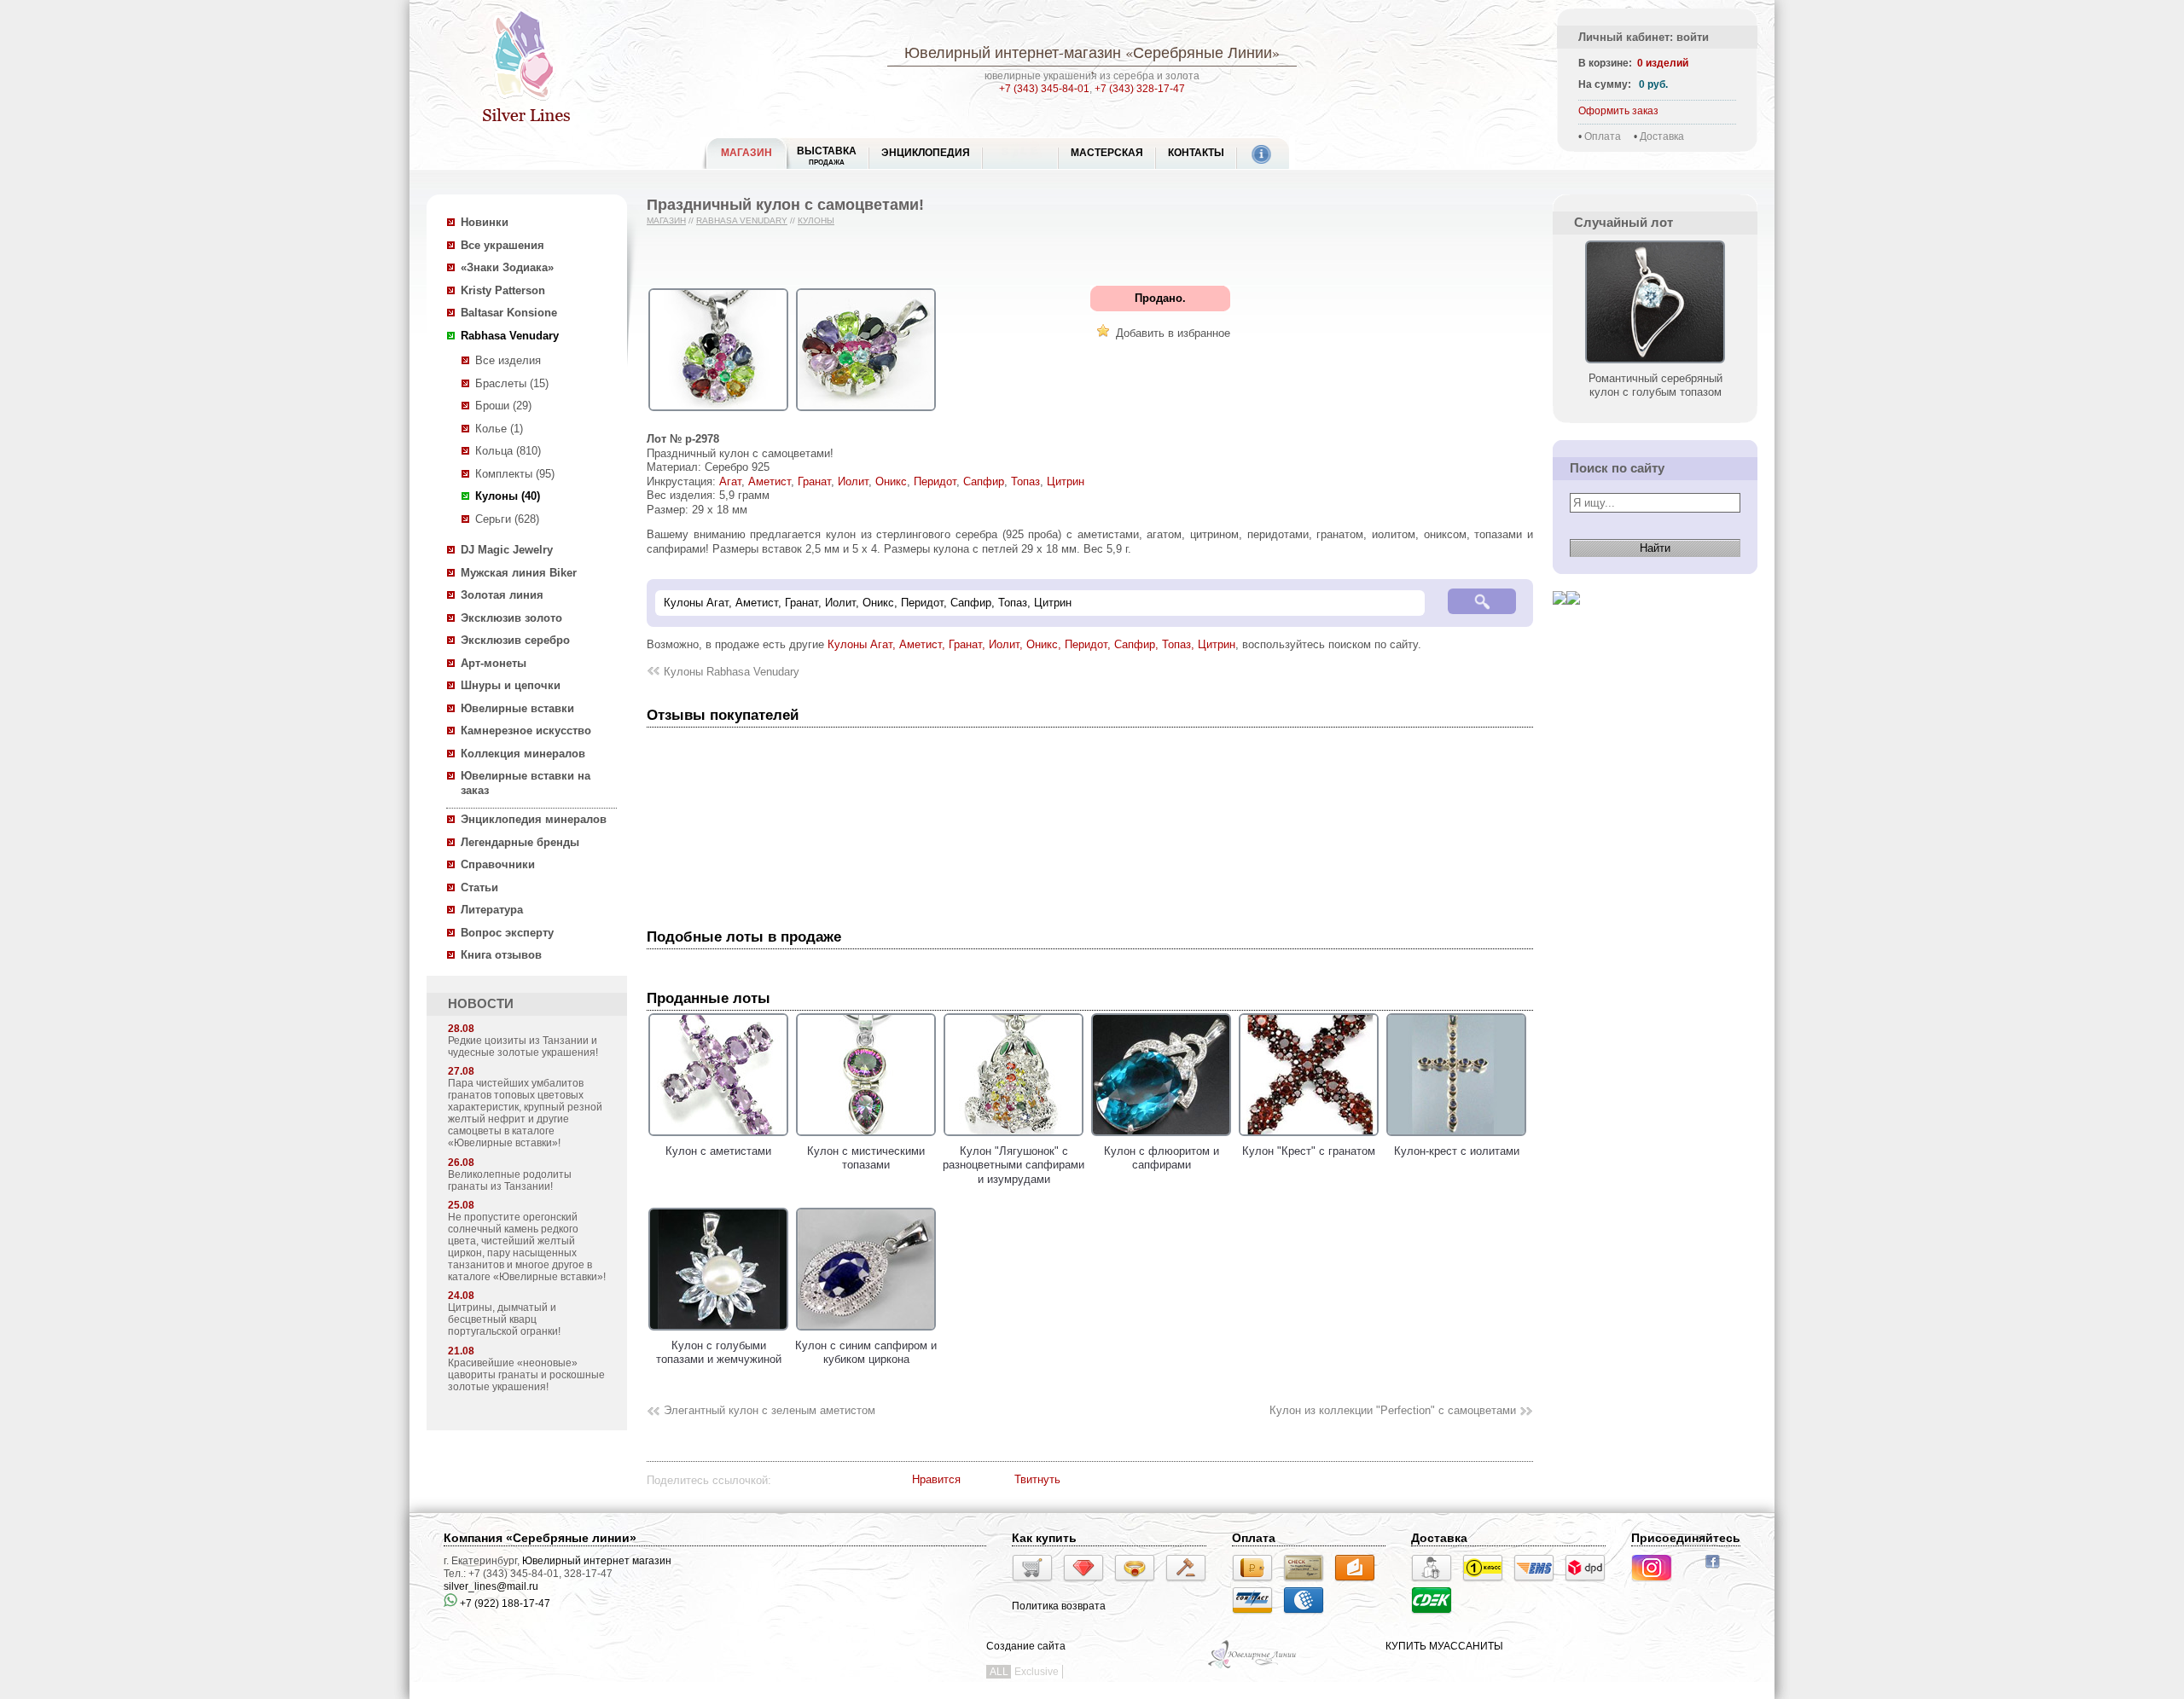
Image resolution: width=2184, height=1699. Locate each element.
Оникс (891, 481)
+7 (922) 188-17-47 (504, 1603)
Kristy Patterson (503, 290)
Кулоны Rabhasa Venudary (732, 672)
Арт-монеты (494, 663)
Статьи (479, 887)
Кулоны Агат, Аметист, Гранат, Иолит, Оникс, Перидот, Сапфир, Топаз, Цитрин (1031, 644)
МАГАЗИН (746, 153)
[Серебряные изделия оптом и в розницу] (1253, 1667)
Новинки (485, 222)
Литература (492, 910)
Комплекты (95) (515, 474)
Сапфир (984, 481)
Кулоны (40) (508, 496)
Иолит (853, 481)
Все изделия (508, 360)
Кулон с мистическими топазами (866, 1158)
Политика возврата (1059, 1606)
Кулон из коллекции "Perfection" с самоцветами (1393, 1410)
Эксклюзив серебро (515, 640)
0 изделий (1663, 63)
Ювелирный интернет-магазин (1013, 52)
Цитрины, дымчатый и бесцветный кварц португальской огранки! (504, 1319)
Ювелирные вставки (517, 708)
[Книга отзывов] (1560, 618)
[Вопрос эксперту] (1573, 618)
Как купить (1044, 1538)
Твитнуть (1037, 1479)
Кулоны (816, 220)
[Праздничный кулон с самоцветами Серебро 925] (718, 412)
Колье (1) (499, 429)
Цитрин (1066, 481)
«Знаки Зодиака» (507, 267)
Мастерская (1107, 153)
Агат (730, 481)
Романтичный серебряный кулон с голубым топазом (1655, 385)
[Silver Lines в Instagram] (1657, 1584)
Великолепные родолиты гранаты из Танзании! (510, 1180)
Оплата (1603, 136)
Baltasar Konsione (509, 313)
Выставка (827, 156)
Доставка (1662, 136)
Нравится (936, 1479)
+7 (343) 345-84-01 (1044, 89)
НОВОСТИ (481, 1004)
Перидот (935, 481)
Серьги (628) (507, 519)
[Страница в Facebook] (1718, 1570)
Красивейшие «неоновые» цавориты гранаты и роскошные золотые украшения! (526, 1375)
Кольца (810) (508, 451)
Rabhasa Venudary (510, 336)
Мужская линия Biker (519, 573)
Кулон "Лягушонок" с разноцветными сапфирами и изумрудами (1014, 1165)
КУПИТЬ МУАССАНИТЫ (1444, 1646)
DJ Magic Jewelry (507, 550)
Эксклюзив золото (511, 618)
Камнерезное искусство (526, 731)
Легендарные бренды (520, 842)
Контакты (1196, 153)
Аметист (770, 481)
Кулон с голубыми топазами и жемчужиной (719, 1352)
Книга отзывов (501, 955)
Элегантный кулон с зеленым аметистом (770, 1410)
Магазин (666, 220)
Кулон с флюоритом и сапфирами (1162, 1158)
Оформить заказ (1618, 111)
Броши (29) (503, 406)
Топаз (1025, 481)
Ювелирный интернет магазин (597, 1561)
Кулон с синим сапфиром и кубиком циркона (866, 1352)
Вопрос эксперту (507, 933)
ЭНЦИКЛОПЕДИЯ (926, 153)
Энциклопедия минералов (534, 819)
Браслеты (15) (512, 383)
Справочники (498, 864)
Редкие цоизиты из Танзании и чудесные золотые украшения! (523, 1047)
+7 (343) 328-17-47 (1140, 89)
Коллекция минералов (523, 754)
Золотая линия (502, 595)
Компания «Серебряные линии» (540, 1538)
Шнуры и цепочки (511, 685)
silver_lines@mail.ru (491, 1586)
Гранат (814, 481)
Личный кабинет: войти (1644, 37)
